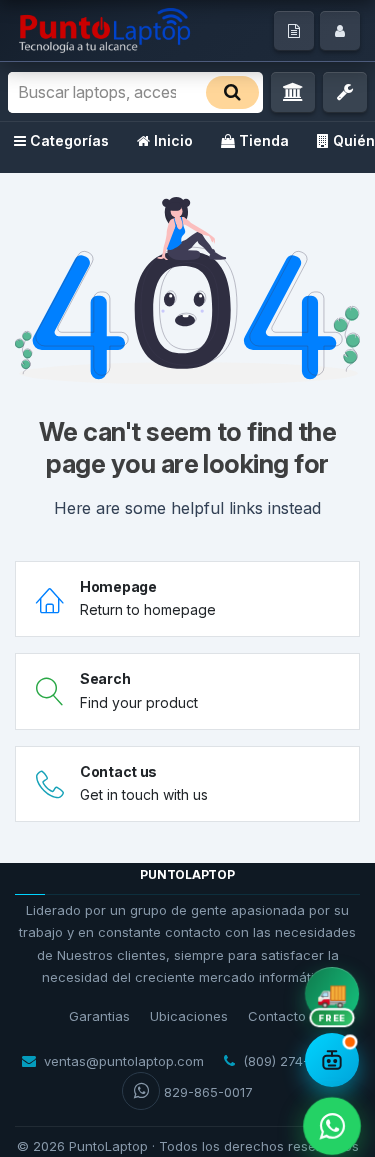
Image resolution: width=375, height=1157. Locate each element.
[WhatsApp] (331, 1125)
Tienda (264, 140)
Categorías (69, 140)
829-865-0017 (208, 1092)
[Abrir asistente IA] (332, 1060)
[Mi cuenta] (340, 31)
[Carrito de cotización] (294, 31)
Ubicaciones (189, 1016)
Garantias (99, 1016)
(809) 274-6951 (290, 1061)
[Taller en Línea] (345, 92)
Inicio (173, 140)
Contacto (277, 1016)
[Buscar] (232, 92)
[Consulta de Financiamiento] (293, 92)
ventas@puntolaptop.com (124, 1061)
